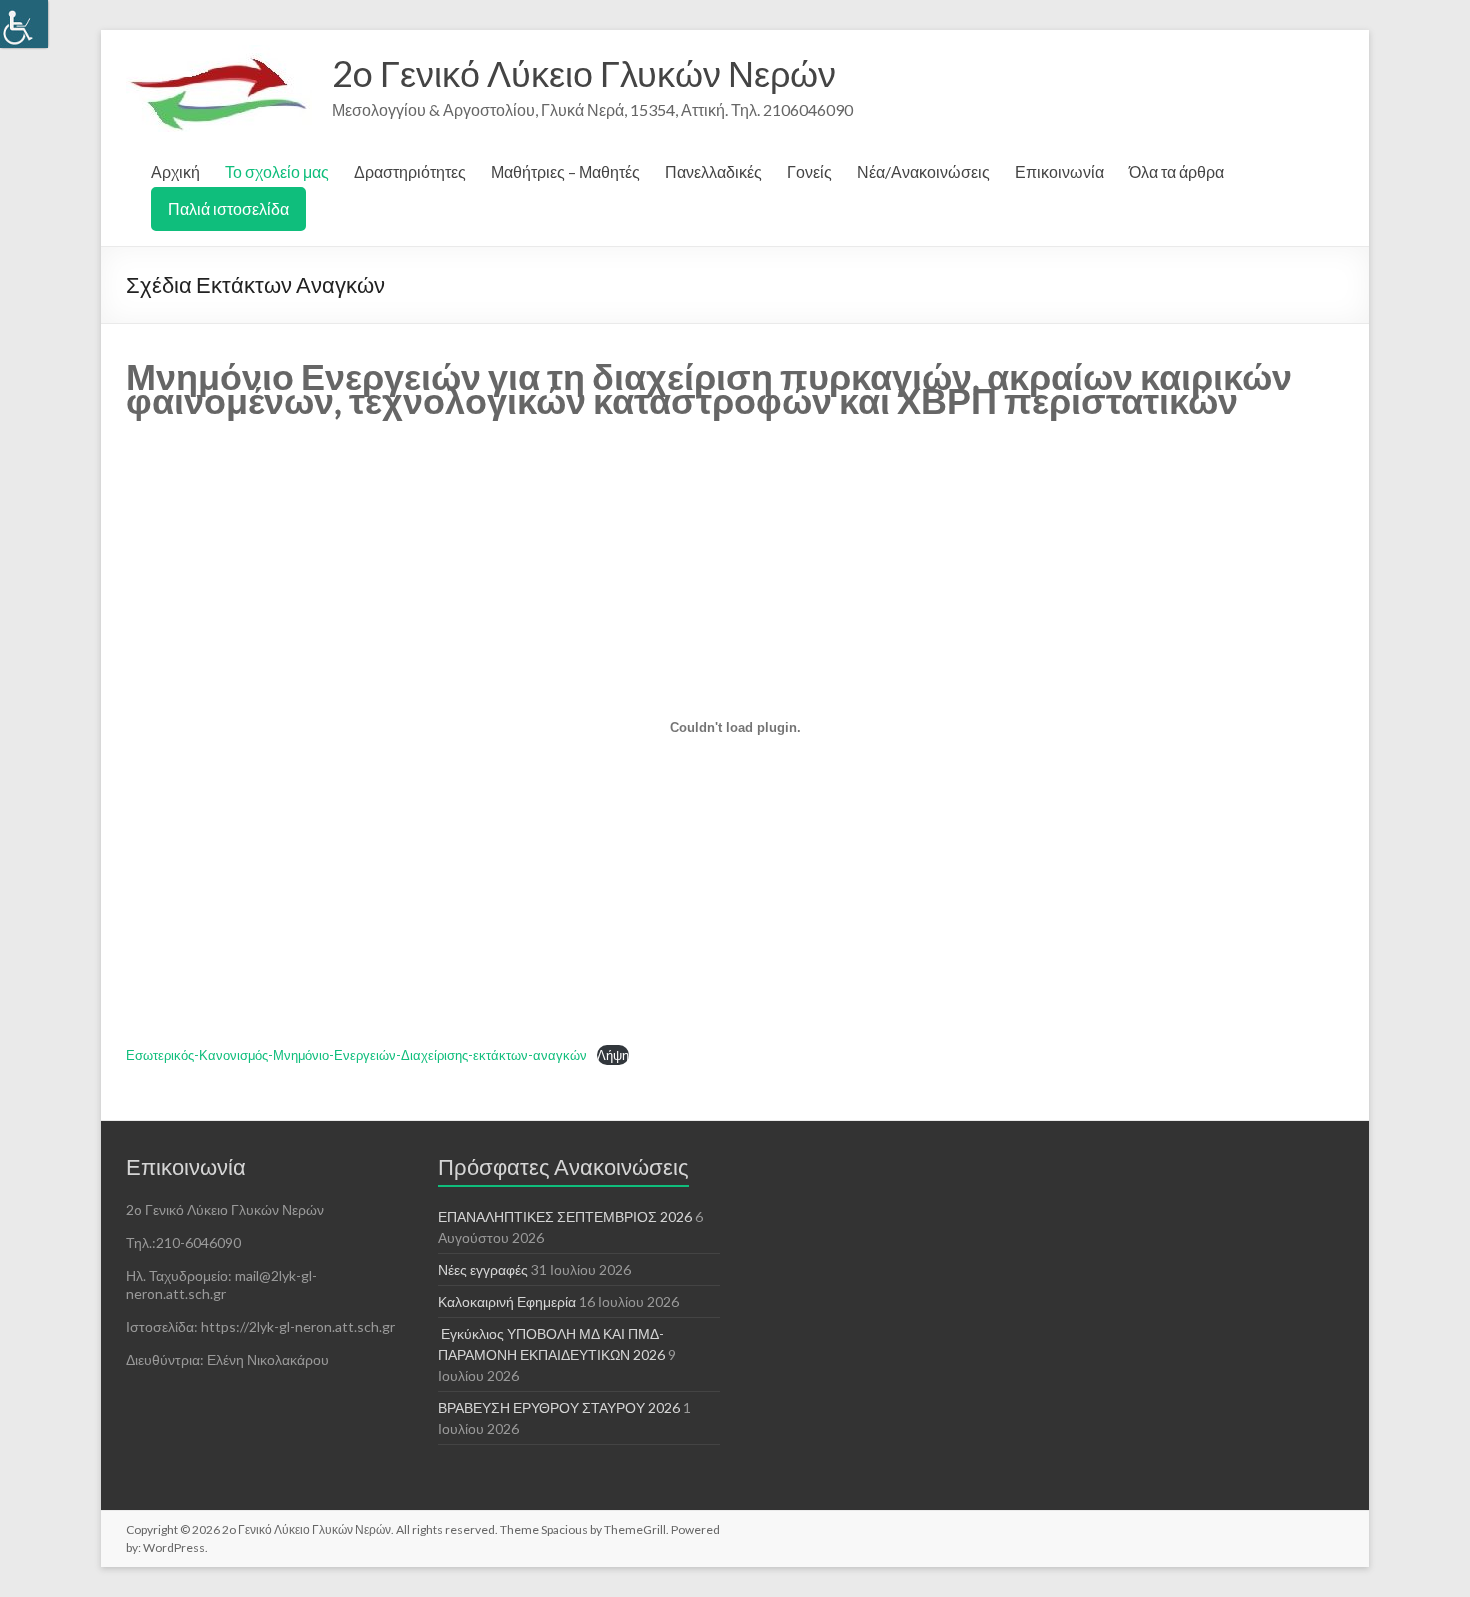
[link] (24, 24)
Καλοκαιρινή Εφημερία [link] (507, 1301)
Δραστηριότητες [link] (410, 171)
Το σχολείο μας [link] (277, 171)
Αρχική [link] (175, 171)
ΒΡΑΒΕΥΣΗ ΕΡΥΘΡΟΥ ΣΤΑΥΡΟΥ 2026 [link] (559, 1407)
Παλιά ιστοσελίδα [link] (228, 208)
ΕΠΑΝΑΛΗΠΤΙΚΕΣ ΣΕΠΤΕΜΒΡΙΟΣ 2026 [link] (565, 1216)
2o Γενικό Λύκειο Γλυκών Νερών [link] (584, 73)
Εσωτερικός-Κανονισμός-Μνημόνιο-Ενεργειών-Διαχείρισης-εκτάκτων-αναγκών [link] (356, 1055)
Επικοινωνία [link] (1059, 171)
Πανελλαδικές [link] (713, 171)
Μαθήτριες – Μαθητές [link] (565, 171)
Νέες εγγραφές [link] (483, 1269)
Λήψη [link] (613, 1055)
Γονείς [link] (809, 171)
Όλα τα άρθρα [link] (1176, 171)
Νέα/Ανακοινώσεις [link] (923, 171)
